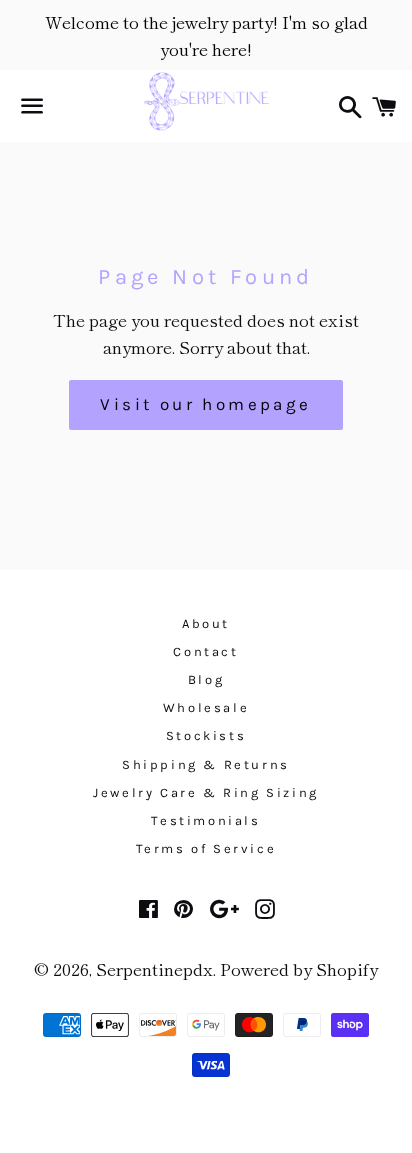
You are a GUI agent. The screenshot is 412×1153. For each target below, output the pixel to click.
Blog (206, 679)
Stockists (206, 735)
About (206, 623)
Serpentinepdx (154, 968)
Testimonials (205, 820)
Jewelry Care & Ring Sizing (206, 792)
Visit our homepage (205, 404)
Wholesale (206, 707)
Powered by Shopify (299, 968)
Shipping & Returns (206, 764)
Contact (205, 651)
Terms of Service (206, 848)
